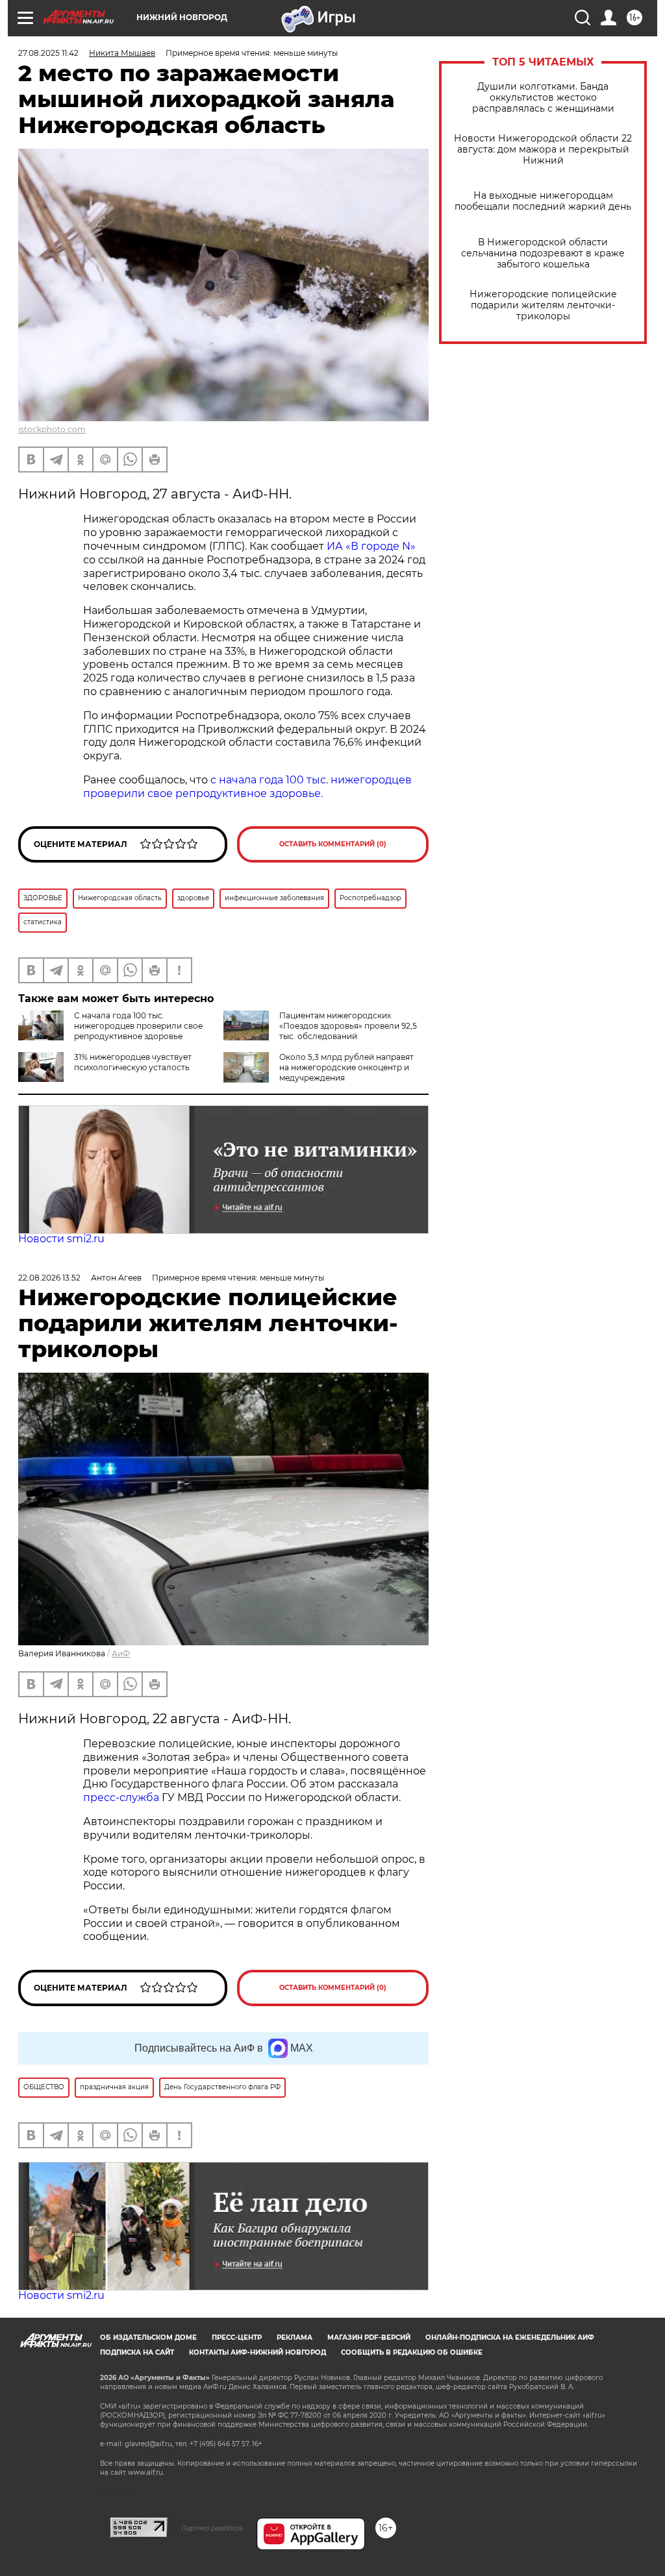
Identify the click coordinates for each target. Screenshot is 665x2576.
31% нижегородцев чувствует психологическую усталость (133, 1062)
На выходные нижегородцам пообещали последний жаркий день (543, 201)
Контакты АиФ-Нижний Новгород (257, 2352)
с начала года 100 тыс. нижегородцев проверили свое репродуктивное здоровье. (247, 787)
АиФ (121, 1653)
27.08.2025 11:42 (48, 53)
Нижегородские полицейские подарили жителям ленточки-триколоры (543, 305)
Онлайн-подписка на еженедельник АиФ (510, 2337)
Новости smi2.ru (61, 1239)
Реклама (295, 2337)
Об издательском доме (148, 2337)
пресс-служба (121, 1797)
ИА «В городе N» (371, 546)
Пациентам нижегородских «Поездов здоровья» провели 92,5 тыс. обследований (348, 1026)
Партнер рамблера (212, 2528)
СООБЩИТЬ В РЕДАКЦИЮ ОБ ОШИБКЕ (412, 2352)
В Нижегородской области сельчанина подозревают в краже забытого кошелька (543, 253)
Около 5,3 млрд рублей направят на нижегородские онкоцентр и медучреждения (346, 1067)
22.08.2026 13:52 (49, 1278)
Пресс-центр (237, 2337)
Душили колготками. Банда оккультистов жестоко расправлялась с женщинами (543, 98)
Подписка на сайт (137, 2352)
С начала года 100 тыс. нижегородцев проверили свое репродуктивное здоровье (138, 1026)
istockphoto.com (52, 429)
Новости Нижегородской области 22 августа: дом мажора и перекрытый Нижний (543, 150)
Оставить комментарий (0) (333, 844)
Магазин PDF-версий (369, 2337)
